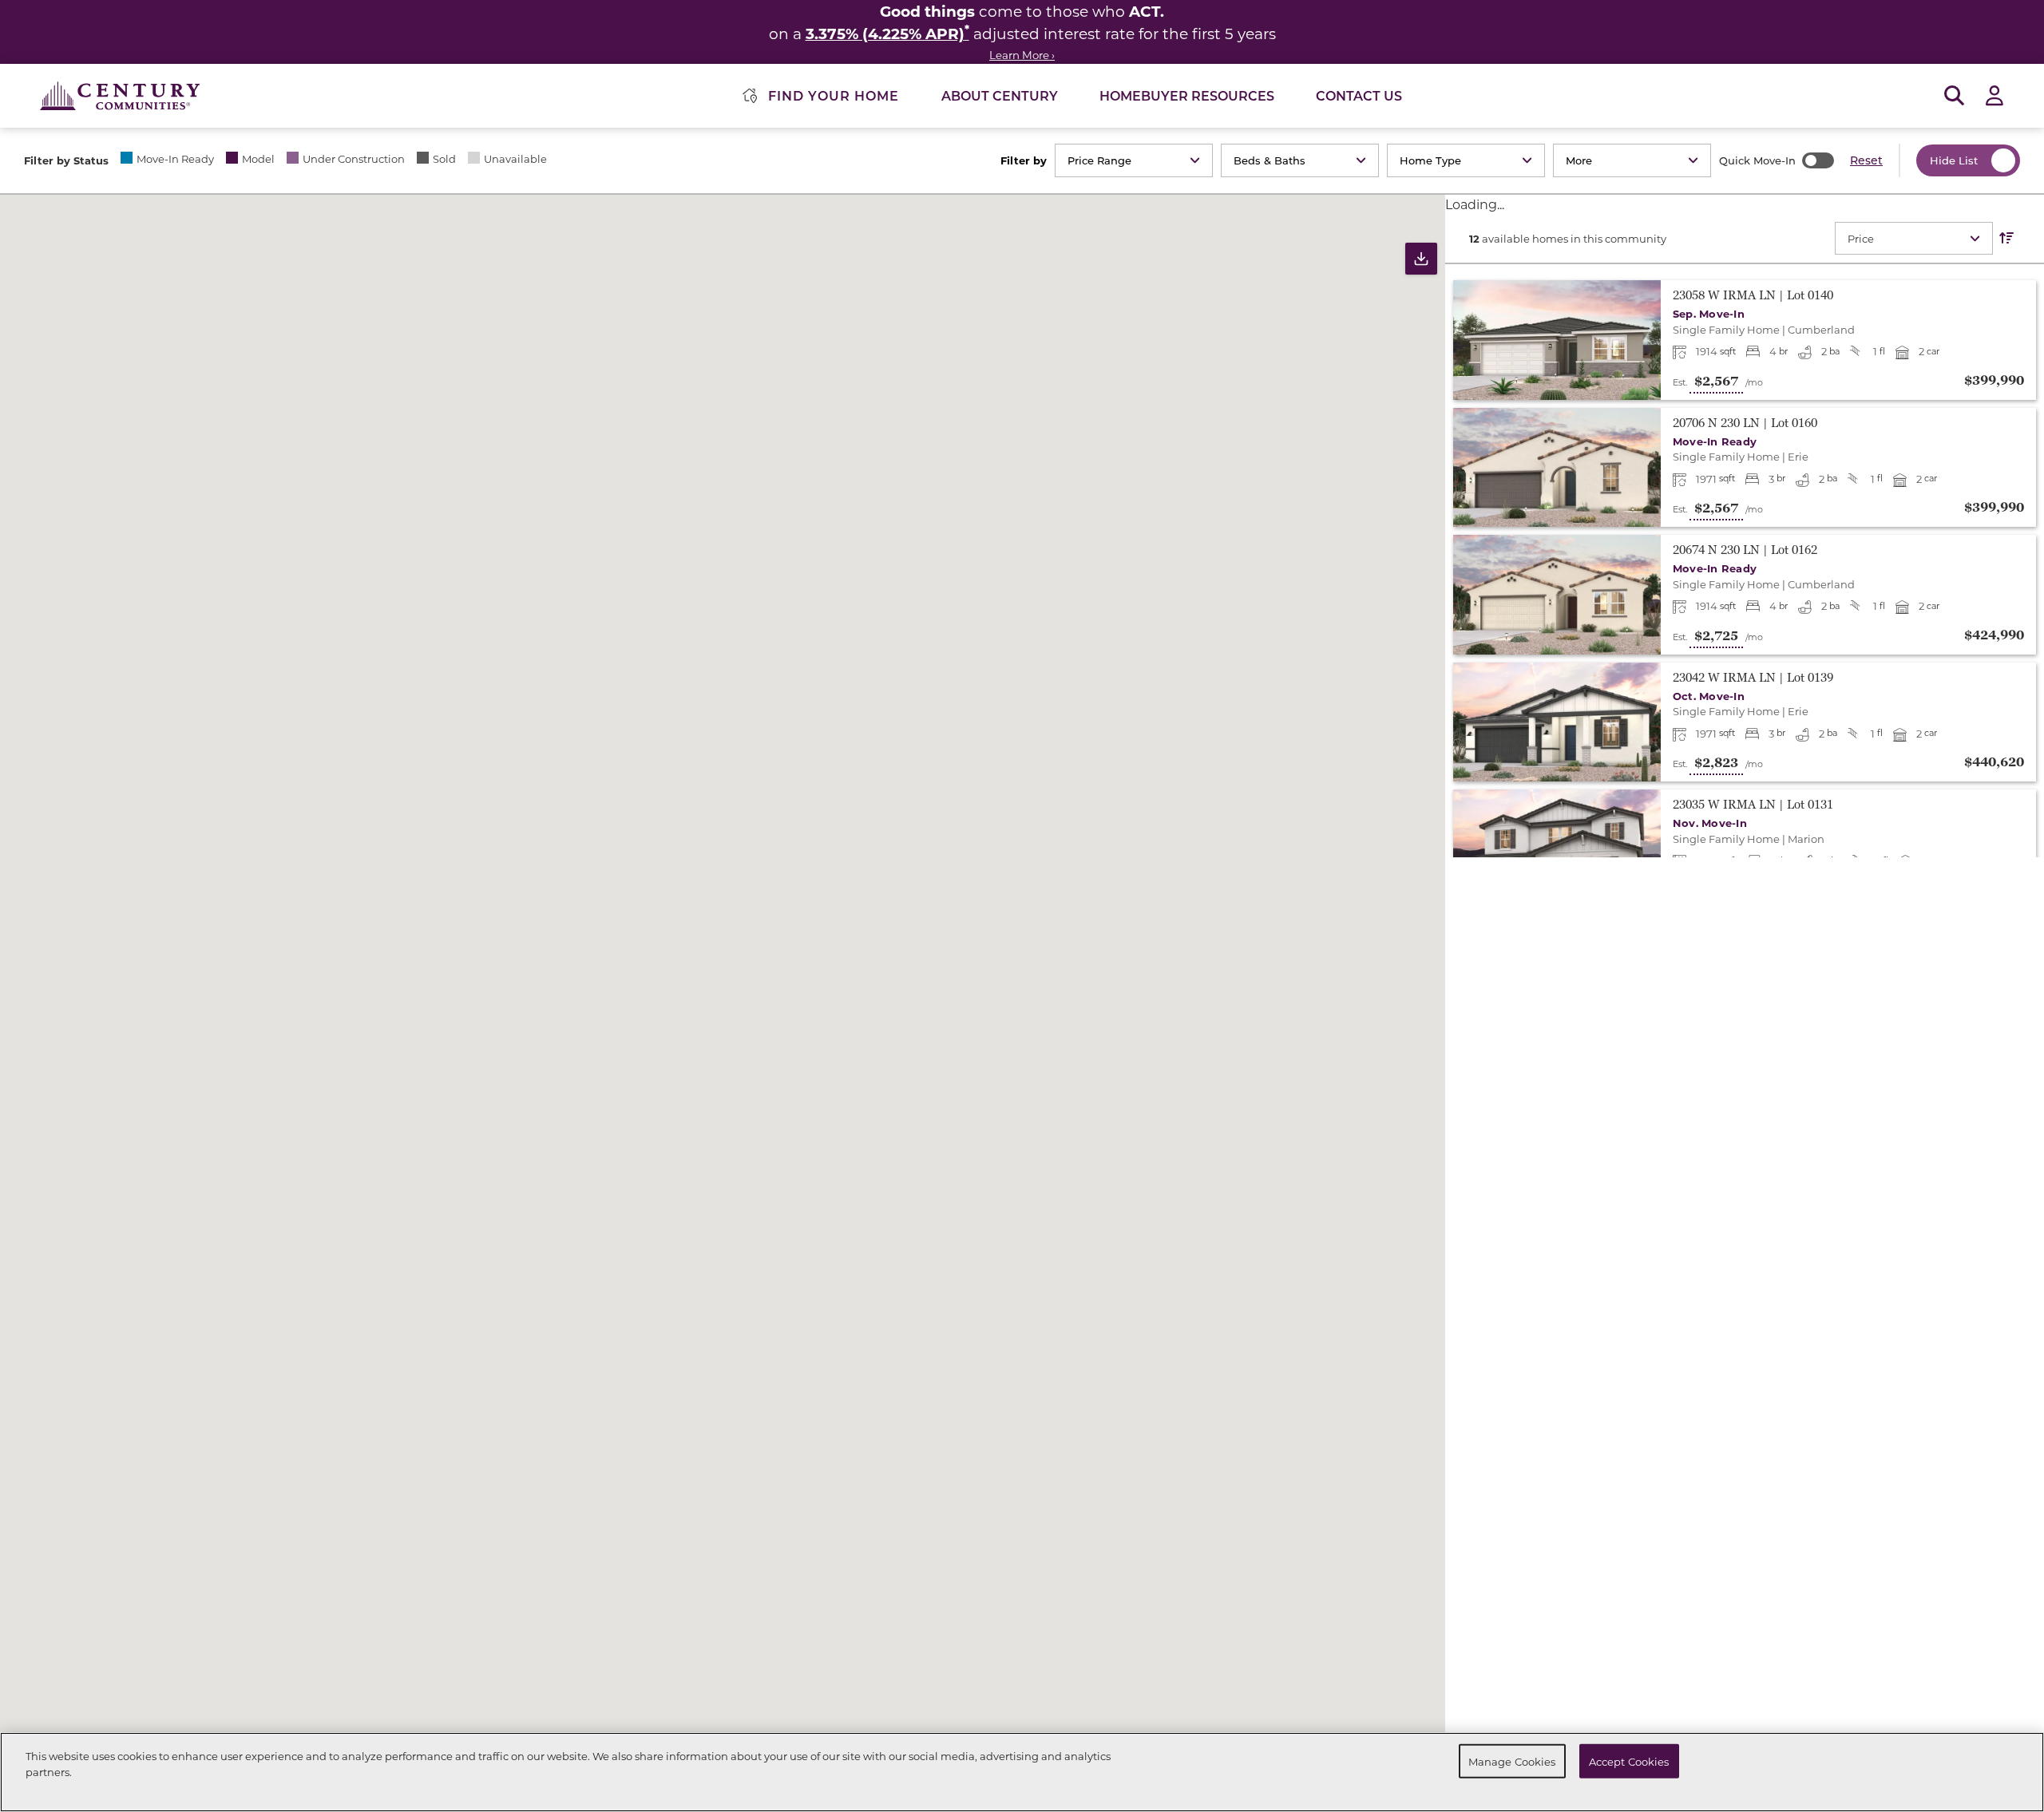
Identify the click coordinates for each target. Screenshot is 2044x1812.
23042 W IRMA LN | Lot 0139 (1753, 678)
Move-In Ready (175, 158)
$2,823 (1716, 763)
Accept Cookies (1629, 1761)
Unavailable (515, 158)
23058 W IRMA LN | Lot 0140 (1753, 296)
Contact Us (1359, 95)
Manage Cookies (1512, 1761)
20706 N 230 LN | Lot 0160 (1745, 423)
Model (258, 158)
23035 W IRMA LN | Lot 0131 (1753, 805)
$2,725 (1716, 636)
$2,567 (1716, 382)
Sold (444, 158)
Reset (1866, 160)
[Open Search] (1954, 96)
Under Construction (354, 158)
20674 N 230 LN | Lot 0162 (1745, 550)
